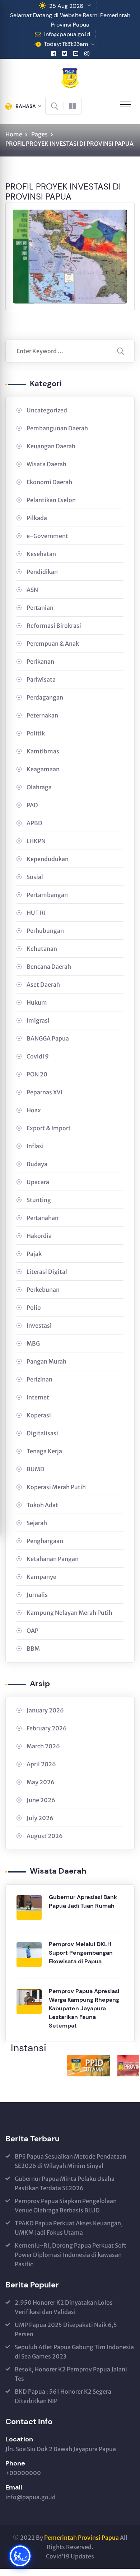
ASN (32, 590)
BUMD (36, 1469)
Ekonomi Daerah (49, 482)
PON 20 (37, 1074)
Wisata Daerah (46, 464)
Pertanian (40, 608)
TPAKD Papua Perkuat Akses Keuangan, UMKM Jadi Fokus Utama (69, 2228)
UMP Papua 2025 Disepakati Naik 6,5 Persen (66, 2329)
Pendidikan (42, 572)
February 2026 (47, 1728)
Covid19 (38, 1056)
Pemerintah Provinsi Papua (81, 2538)
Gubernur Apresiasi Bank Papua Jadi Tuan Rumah (83, 1901)
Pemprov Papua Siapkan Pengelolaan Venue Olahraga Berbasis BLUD (66, 2206)
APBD (34, 823)
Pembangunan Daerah (57, 428)
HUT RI (36, 913)
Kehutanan (42, 949)
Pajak (34, 1254)
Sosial (35, 877)
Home (14, 134)
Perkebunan (43, 1290)
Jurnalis (37, 1595)
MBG (33, 1343)
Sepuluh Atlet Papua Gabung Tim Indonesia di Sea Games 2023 (74, 2352)
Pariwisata (41, 679)
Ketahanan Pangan (53, 1559)
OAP (32, 1631)
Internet (38, 1397)
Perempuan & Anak (53, 644)
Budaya (37, 1164)
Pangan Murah (46, 1361)
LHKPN (36, 841)
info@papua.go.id (67, 34)
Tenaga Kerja (44, 1451)
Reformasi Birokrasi (54, 626)
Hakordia (39, 1236)
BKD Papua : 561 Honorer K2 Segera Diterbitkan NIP (63, 2396)
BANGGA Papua (48, 1038)
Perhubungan (45, 931)
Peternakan (42, 715)
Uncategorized (47, 410)
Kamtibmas (43, 751)
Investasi (39, 1326)
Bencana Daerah (49, 967)
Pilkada (37, 518)
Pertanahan (43, 1218)
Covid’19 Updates (70, 2556)
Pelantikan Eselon (51, 500)
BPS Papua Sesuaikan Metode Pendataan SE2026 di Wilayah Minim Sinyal (71, 2161)
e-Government (47, 536)
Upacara (38, 1182)
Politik (36, 733)
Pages (39, 134)
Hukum (37, 1002)
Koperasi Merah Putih (56, 1487)
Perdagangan (45, 697)
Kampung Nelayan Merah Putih (69, 1613)
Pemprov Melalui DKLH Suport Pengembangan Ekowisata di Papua (81, 1953)
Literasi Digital (47, 1272)
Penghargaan (45, 1541)
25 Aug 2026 (66, 6)
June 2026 (41, 1800)
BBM (33, 1649)
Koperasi (39, 1415)
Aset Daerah (43, 985)
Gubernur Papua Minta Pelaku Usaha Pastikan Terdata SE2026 (65, 2183)
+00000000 (23, 2473)
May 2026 (41, 1782)
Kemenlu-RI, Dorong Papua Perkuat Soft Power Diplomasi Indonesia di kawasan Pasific (71, 2255)
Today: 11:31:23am (66, 44)
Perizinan (39, 1379)
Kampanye (41, 1577)
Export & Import (49, 1128)
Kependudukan (48, 859)
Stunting (39, 1200)
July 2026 (40, 1818)
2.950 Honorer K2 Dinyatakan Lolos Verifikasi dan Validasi (64, 2307)
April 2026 (41, 1764)
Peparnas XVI (45, 1092)
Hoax (34, 1110)
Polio (34, 1308)
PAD (32, 805)
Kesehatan (41, 554)
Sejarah (37, 1523)
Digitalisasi (42, 1433)
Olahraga (39, 787)
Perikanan (40, 661)
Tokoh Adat (42, 1505)
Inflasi (35, 1146)
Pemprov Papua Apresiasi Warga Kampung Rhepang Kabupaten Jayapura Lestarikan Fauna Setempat (84, 2008)
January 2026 (45, 1710)
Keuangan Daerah (51, 446)
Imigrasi (38, 1020)
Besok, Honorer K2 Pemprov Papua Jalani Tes (71, 2374)
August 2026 (45, 1836)
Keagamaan (43, 769)
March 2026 (43, 1746)
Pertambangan (47, 895)
